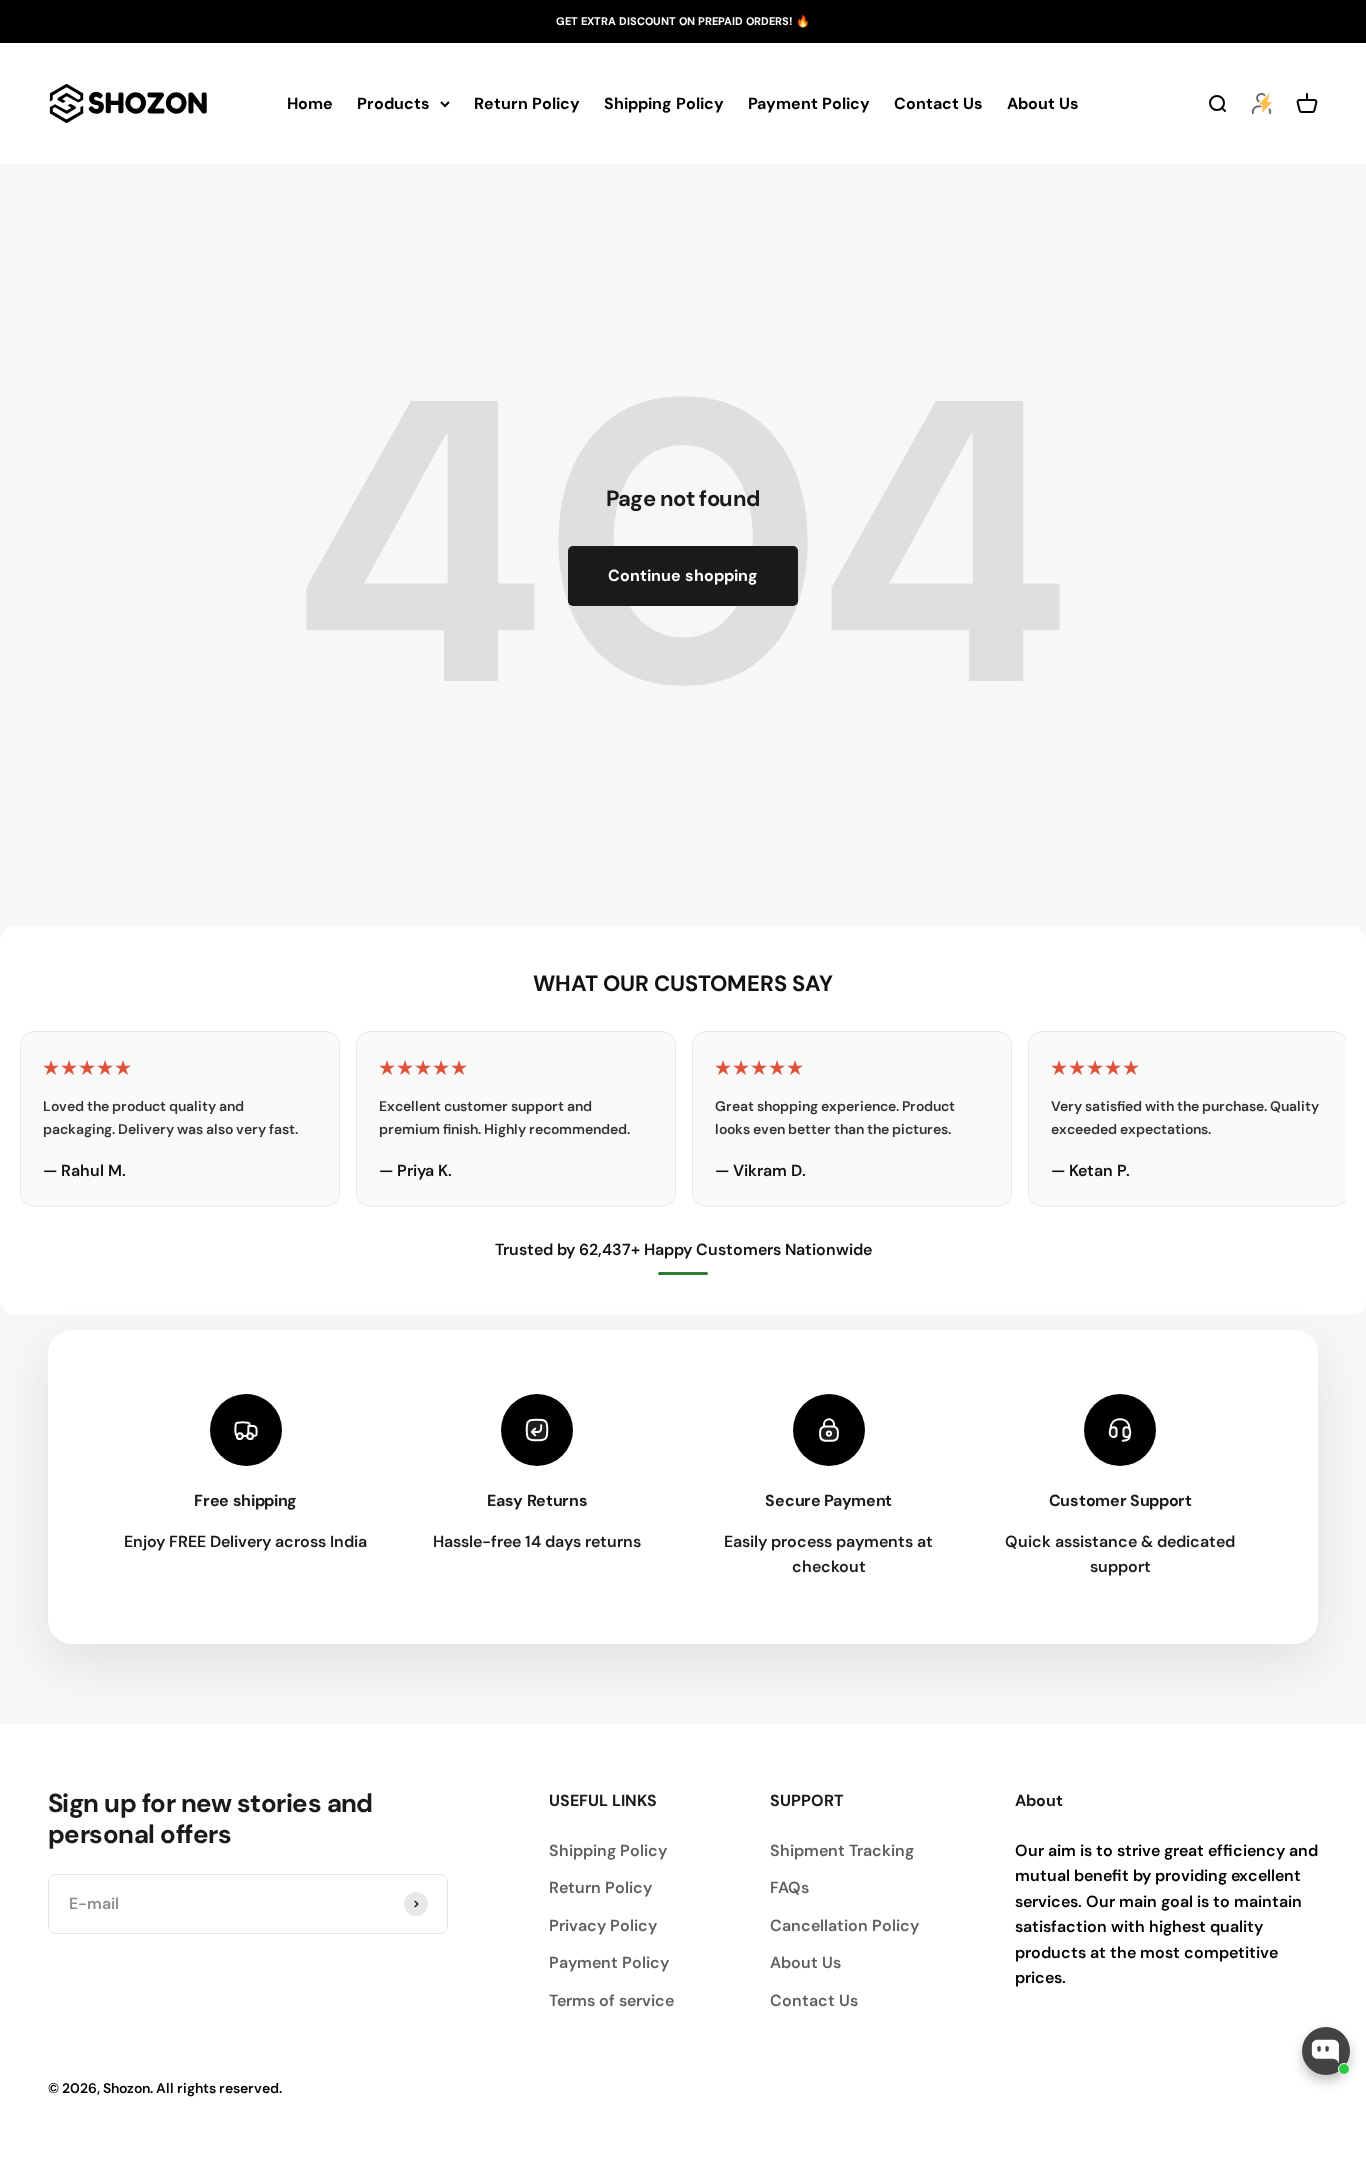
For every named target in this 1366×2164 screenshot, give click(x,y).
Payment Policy (809, 103)
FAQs (789, 1887)
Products (393, 103)
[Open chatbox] (1326, 2051)
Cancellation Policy (844, 1925)
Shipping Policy (664, 103)
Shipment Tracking (842, 1850)
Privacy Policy (603, 1925)
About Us (1043, 103)
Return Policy (527, 103)
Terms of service (611, 2000)
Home (310, 103)
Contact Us (938, 103)
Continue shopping (683, 575)
